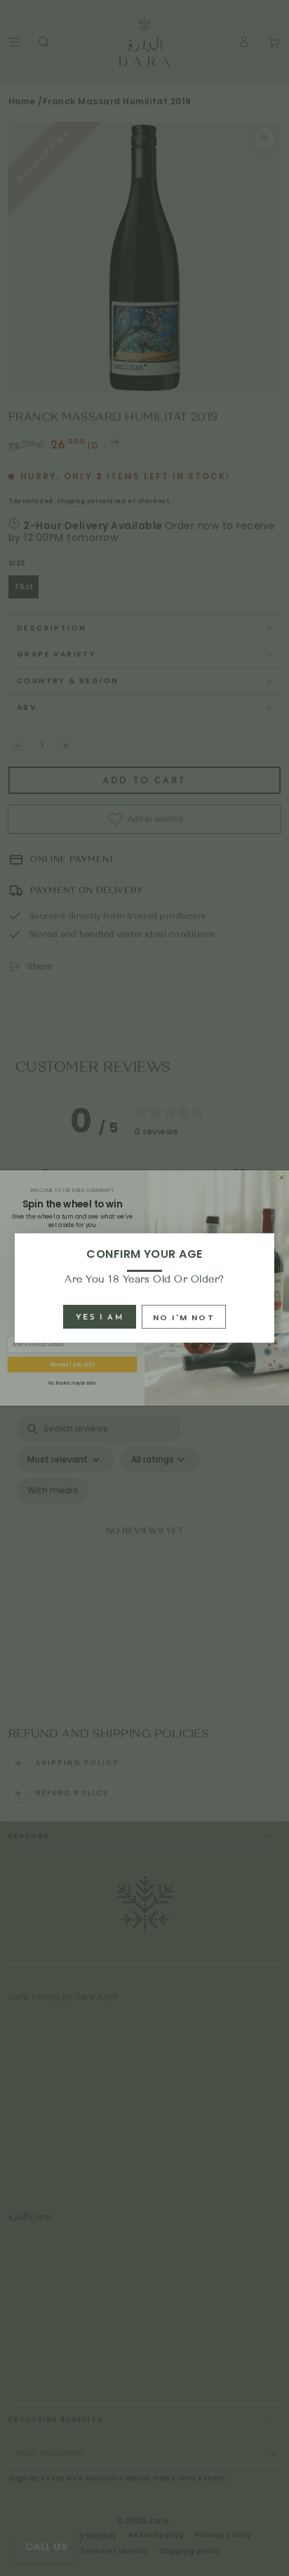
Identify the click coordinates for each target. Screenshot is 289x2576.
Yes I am (100, 1318)
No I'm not (184, 1317)
